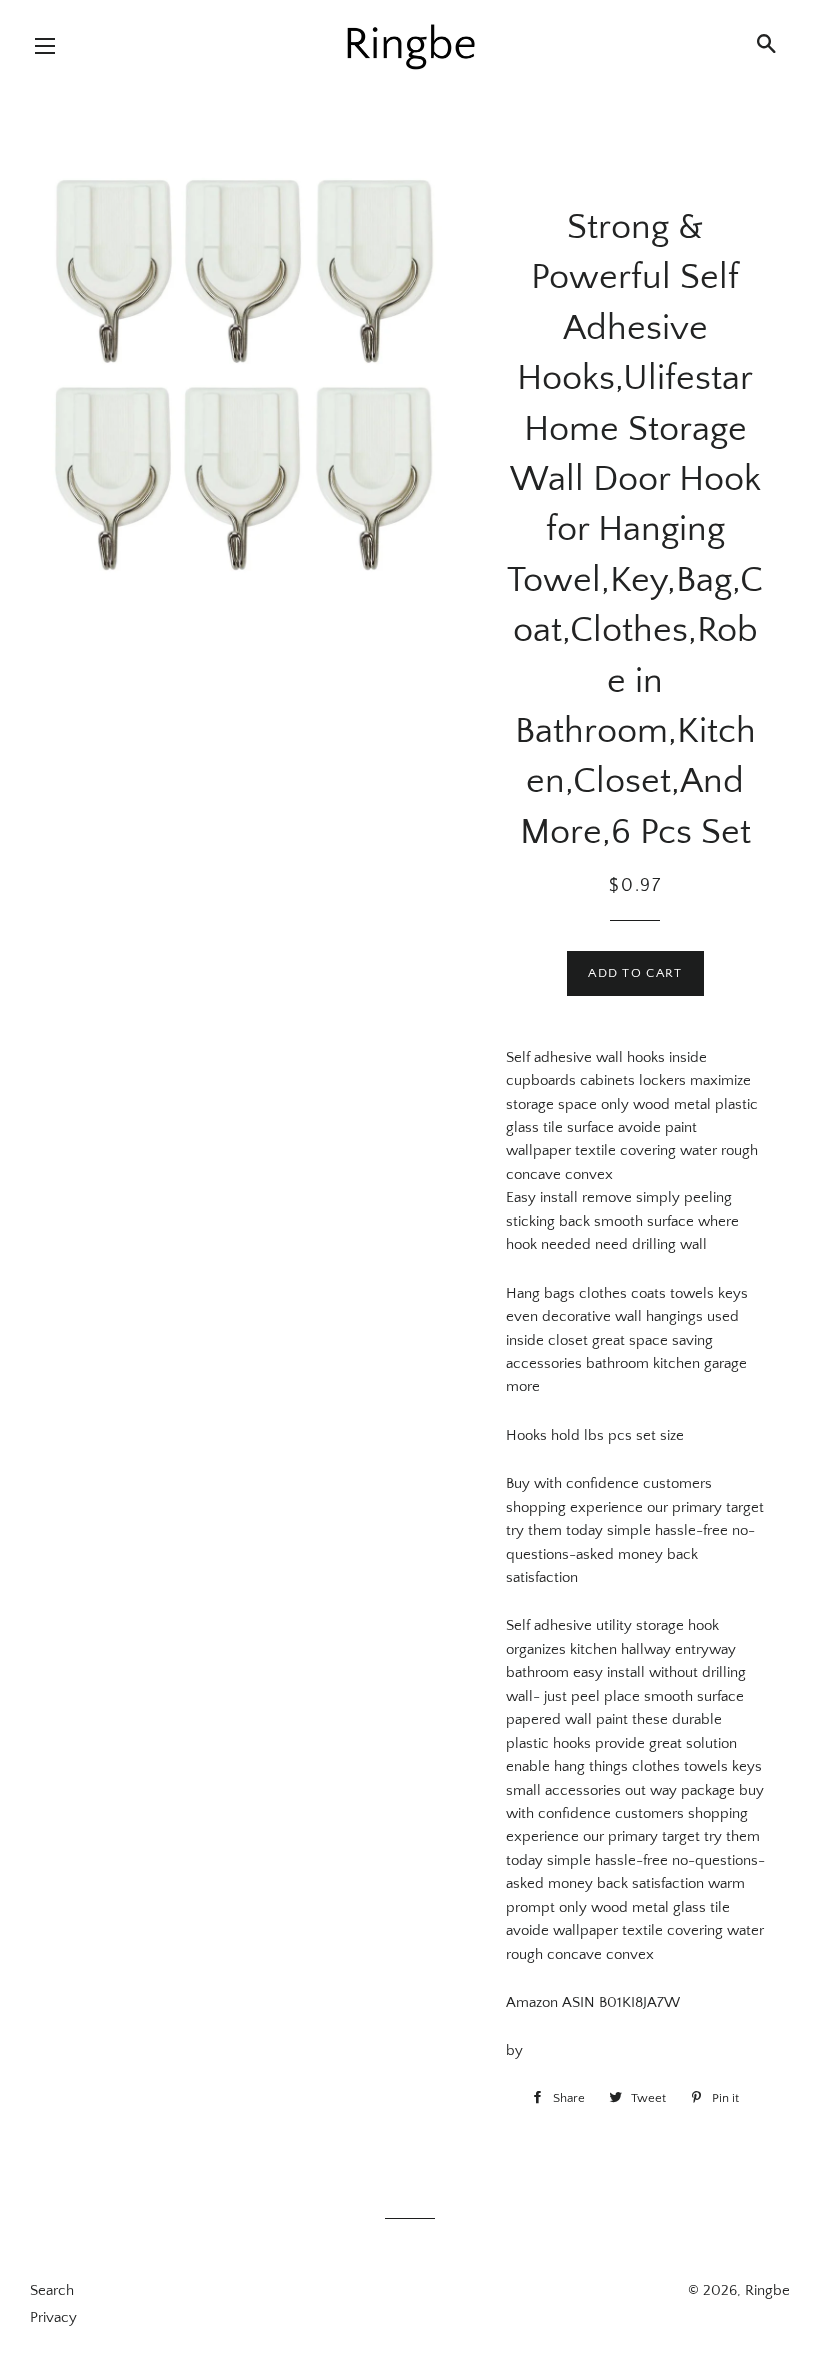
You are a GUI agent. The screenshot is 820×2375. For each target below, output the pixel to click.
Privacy (53, 2317)
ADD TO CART (635, 973)
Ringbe (767, 2290)
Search (52, 2290)
